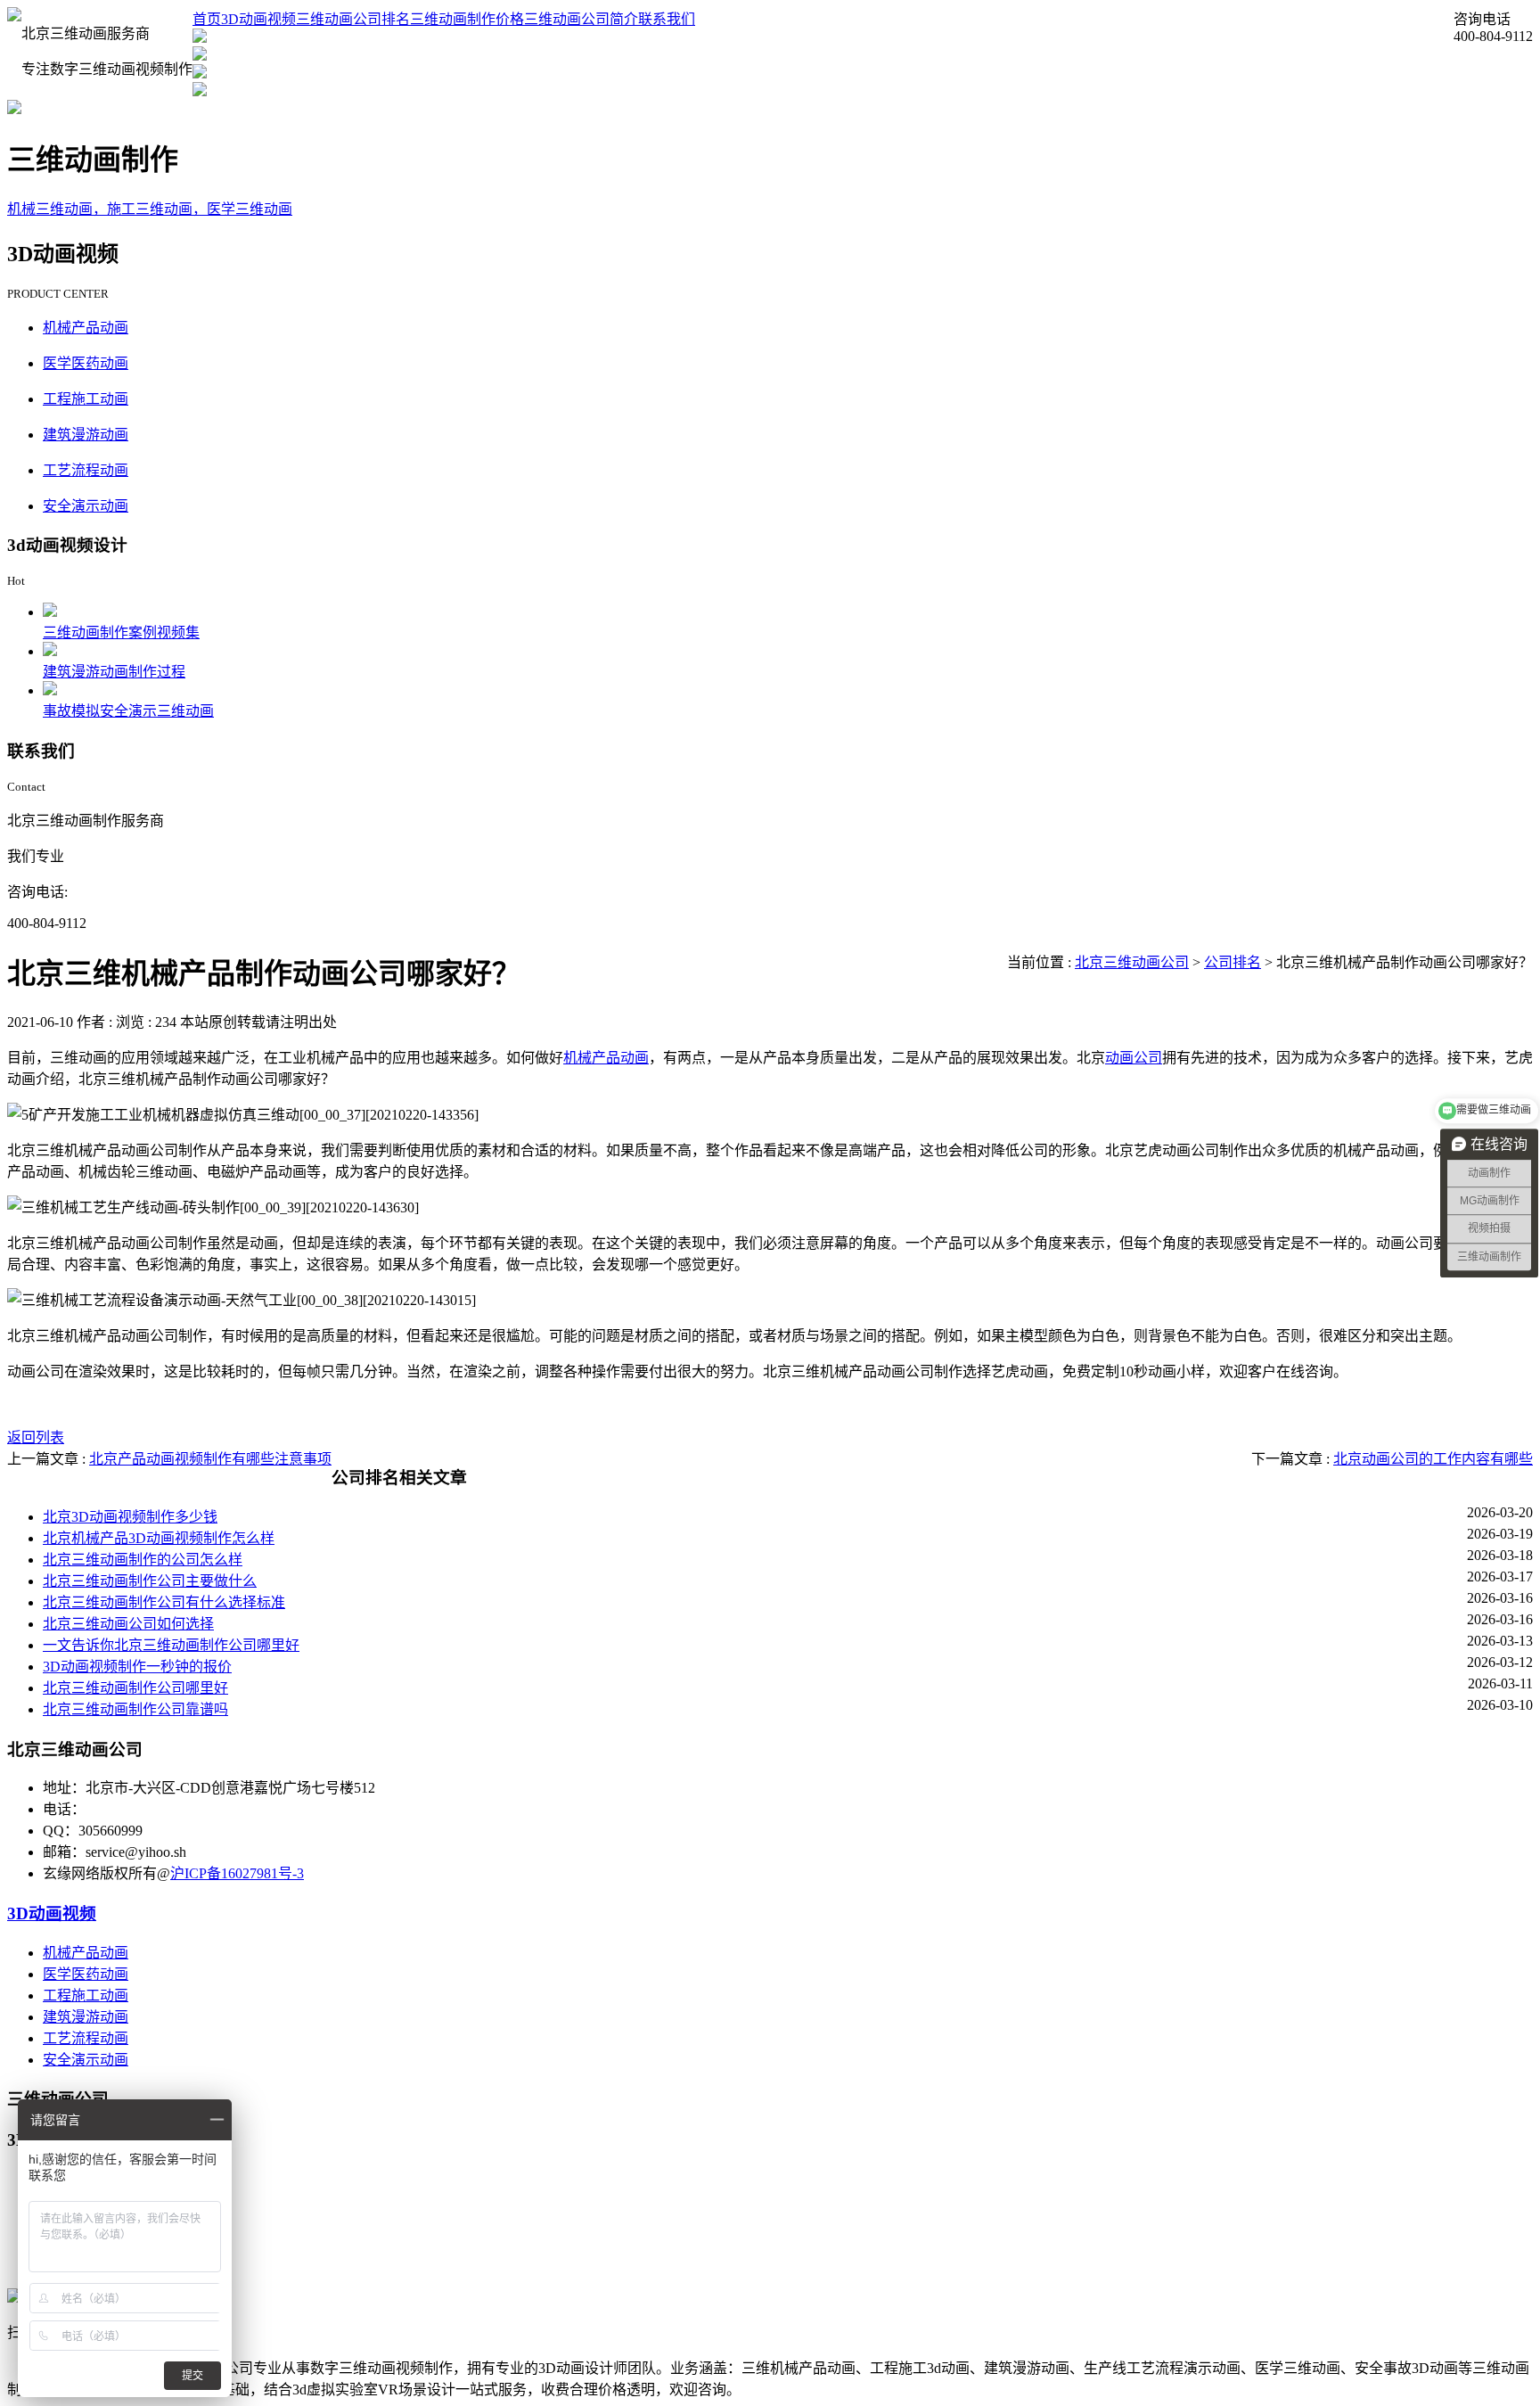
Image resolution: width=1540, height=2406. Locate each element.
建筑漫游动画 (86, 435)
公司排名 (1233, 962)
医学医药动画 (86, 363)
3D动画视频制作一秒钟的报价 (137, 1667)
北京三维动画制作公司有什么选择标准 (164, 1602)
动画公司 (1134, 1058)
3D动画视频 (258, 19)
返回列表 (36, 1437)
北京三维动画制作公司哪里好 (135, 1688)
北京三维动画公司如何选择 (128, 1624)
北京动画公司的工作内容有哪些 (1433, 1459)
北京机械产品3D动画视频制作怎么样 (159, 1538)
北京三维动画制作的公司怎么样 (143, 1560)
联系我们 (667, 19)
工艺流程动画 (86, 470)
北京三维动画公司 (1132, 962)
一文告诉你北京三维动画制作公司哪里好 (171, 1645)
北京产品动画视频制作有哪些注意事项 (210, 1459)
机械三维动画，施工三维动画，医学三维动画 (150, 209)
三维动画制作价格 (467, 19)
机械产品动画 (86, 328)
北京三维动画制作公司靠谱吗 (135, 1709)
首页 (207, 19)
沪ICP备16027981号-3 (237, 1873)
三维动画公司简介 (581, 19)
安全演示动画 (86, 506)
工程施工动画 (86, 399)
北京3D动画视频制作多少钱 (130, 1517)
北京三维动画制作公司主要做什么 (150, 1581)
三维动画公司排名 (353, 19)
